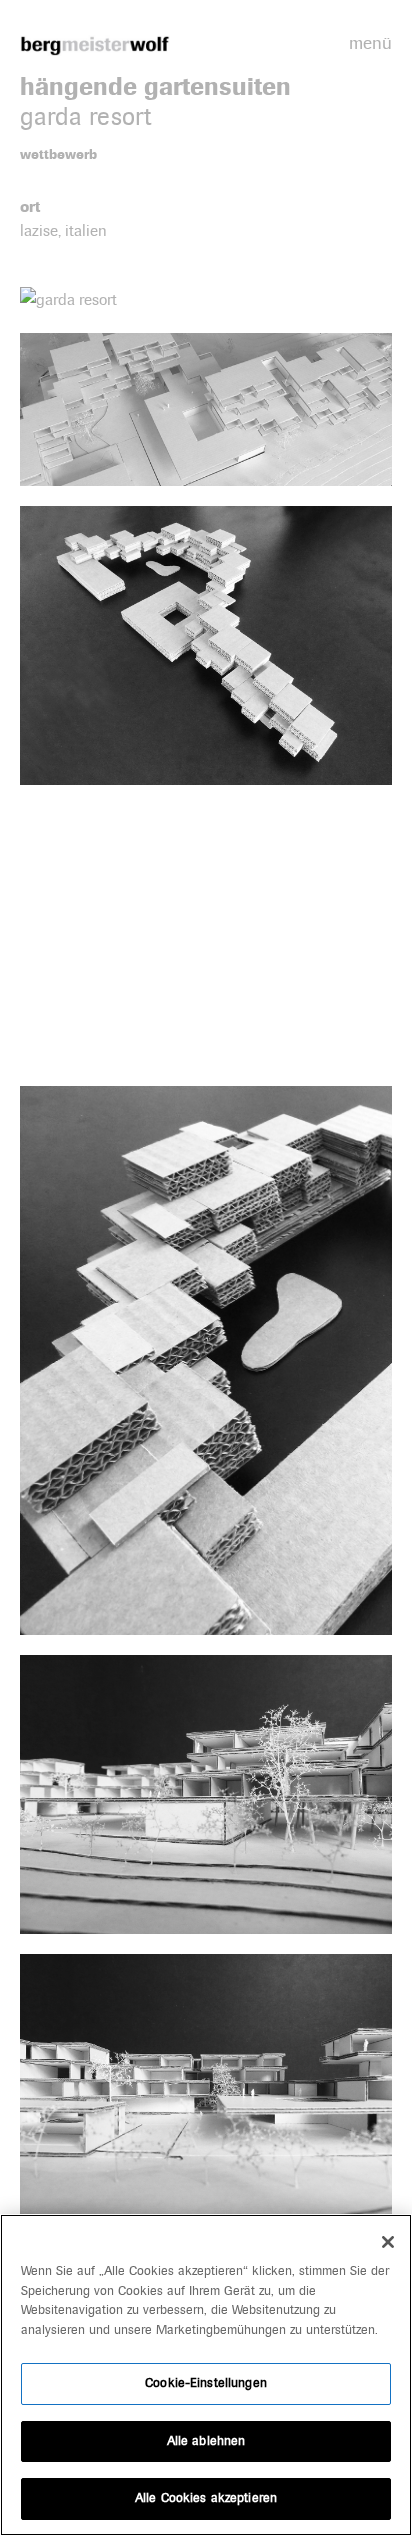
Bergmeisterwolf (95, 45)
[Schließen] (388, 2242)
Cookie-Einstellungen (206, 2383)
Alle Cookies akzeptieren (206, 2498)
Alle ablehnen (206, 2441)
